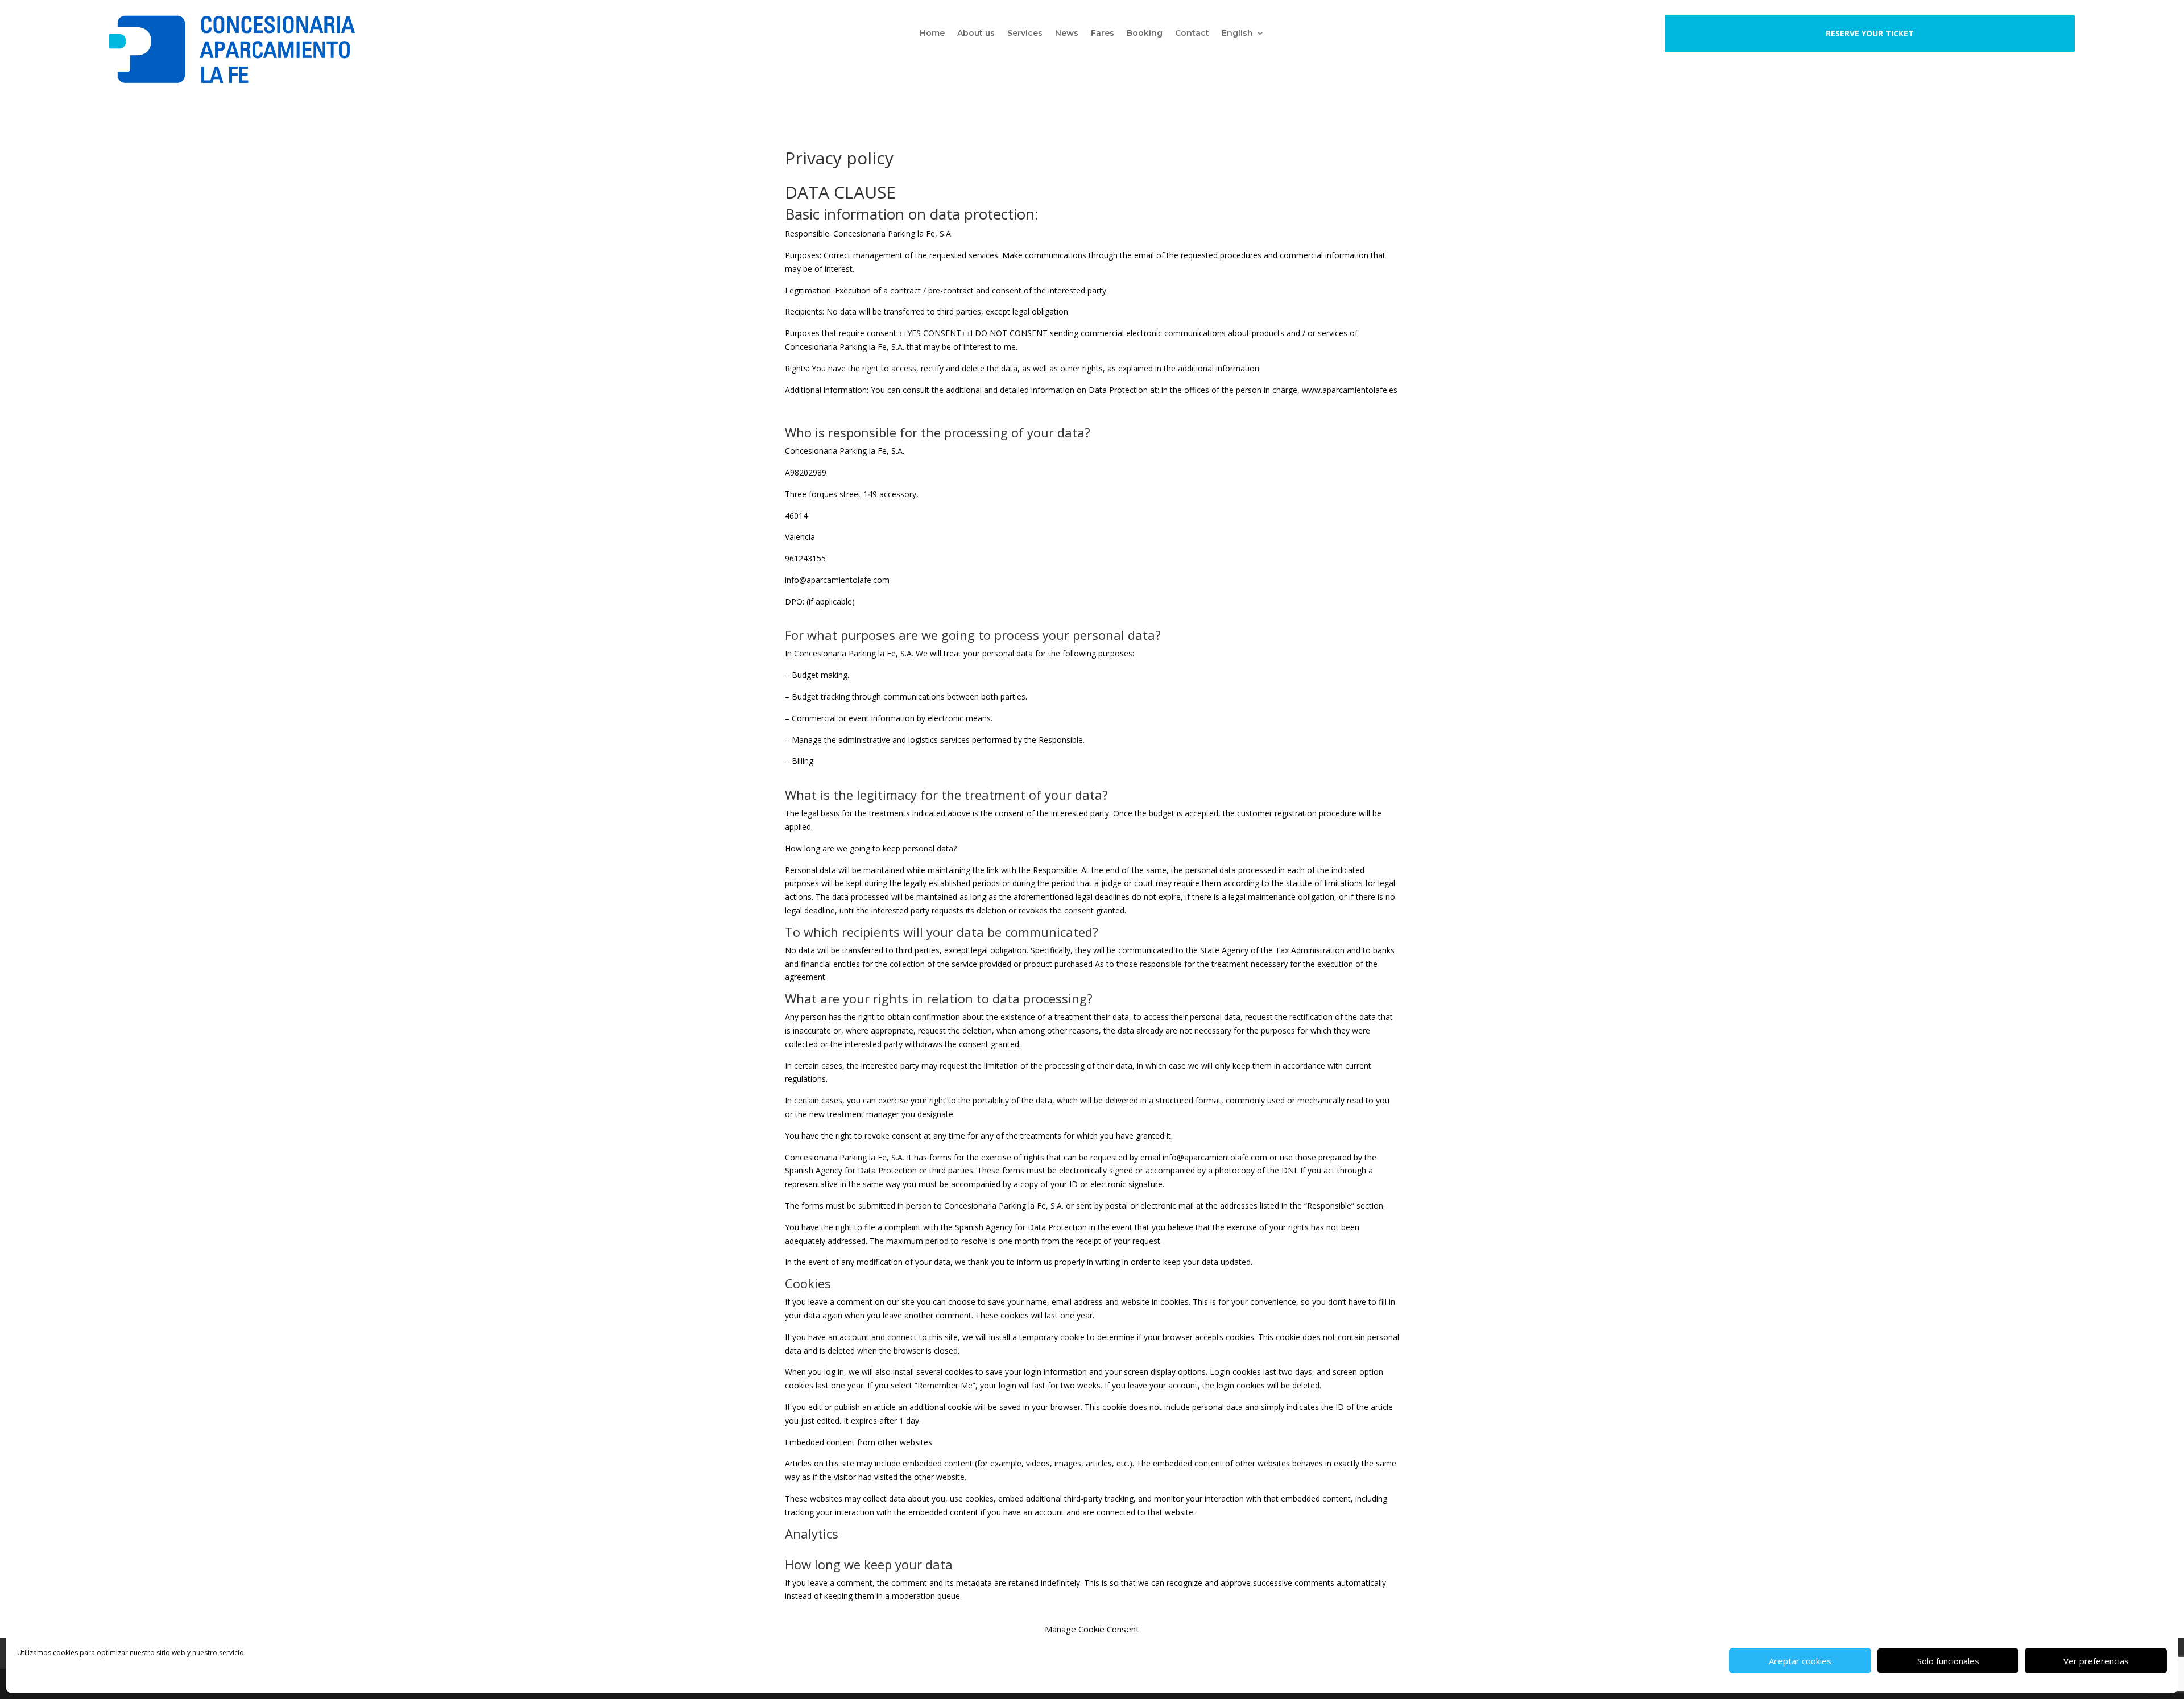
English (1237, 34)
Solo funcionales (1948, 1661)
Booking (1145, 34)
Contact (1192, 34)
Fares (1103, 34)
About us (976, 34)
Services (1025, 34)
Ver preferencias (2096, 1661)
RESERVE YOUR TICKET (1870, 33)
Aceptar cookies (1800, 1661)
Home (932, 34)
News (1067, 34)
